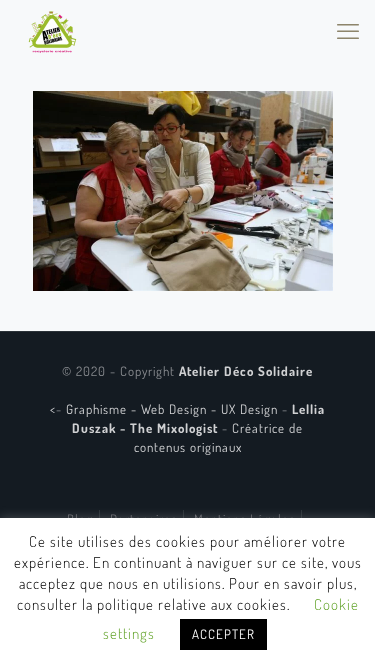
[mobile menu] (348, 30)
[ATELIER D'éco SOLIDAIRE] (52, 30)
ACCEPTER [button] (223, 634)
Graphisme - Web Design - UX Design (174, 409)
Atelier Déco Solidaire (246, 371)
